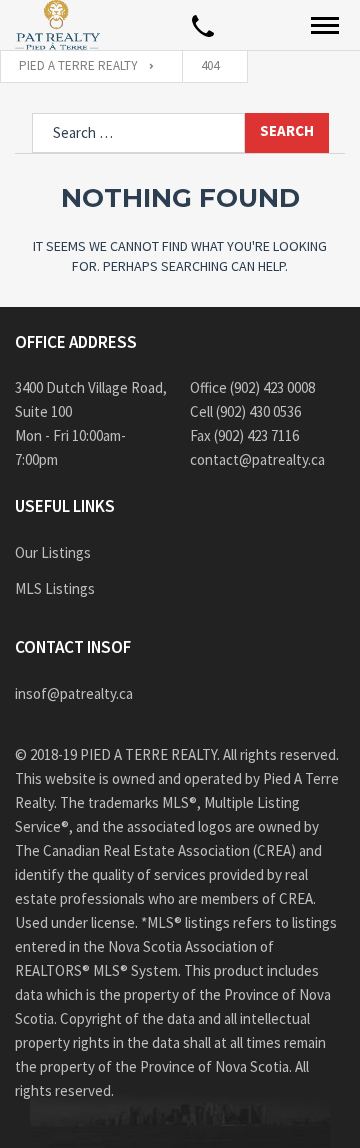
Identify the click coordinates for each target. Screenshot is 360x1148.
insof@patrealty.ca (74, 693)
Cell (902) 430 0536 (245, 411)
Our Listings (53, 552)
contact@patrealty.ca (257, 459)
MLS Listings (55, 588)
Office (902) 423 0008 (252, 387)
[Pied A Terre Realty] (57, 25)
